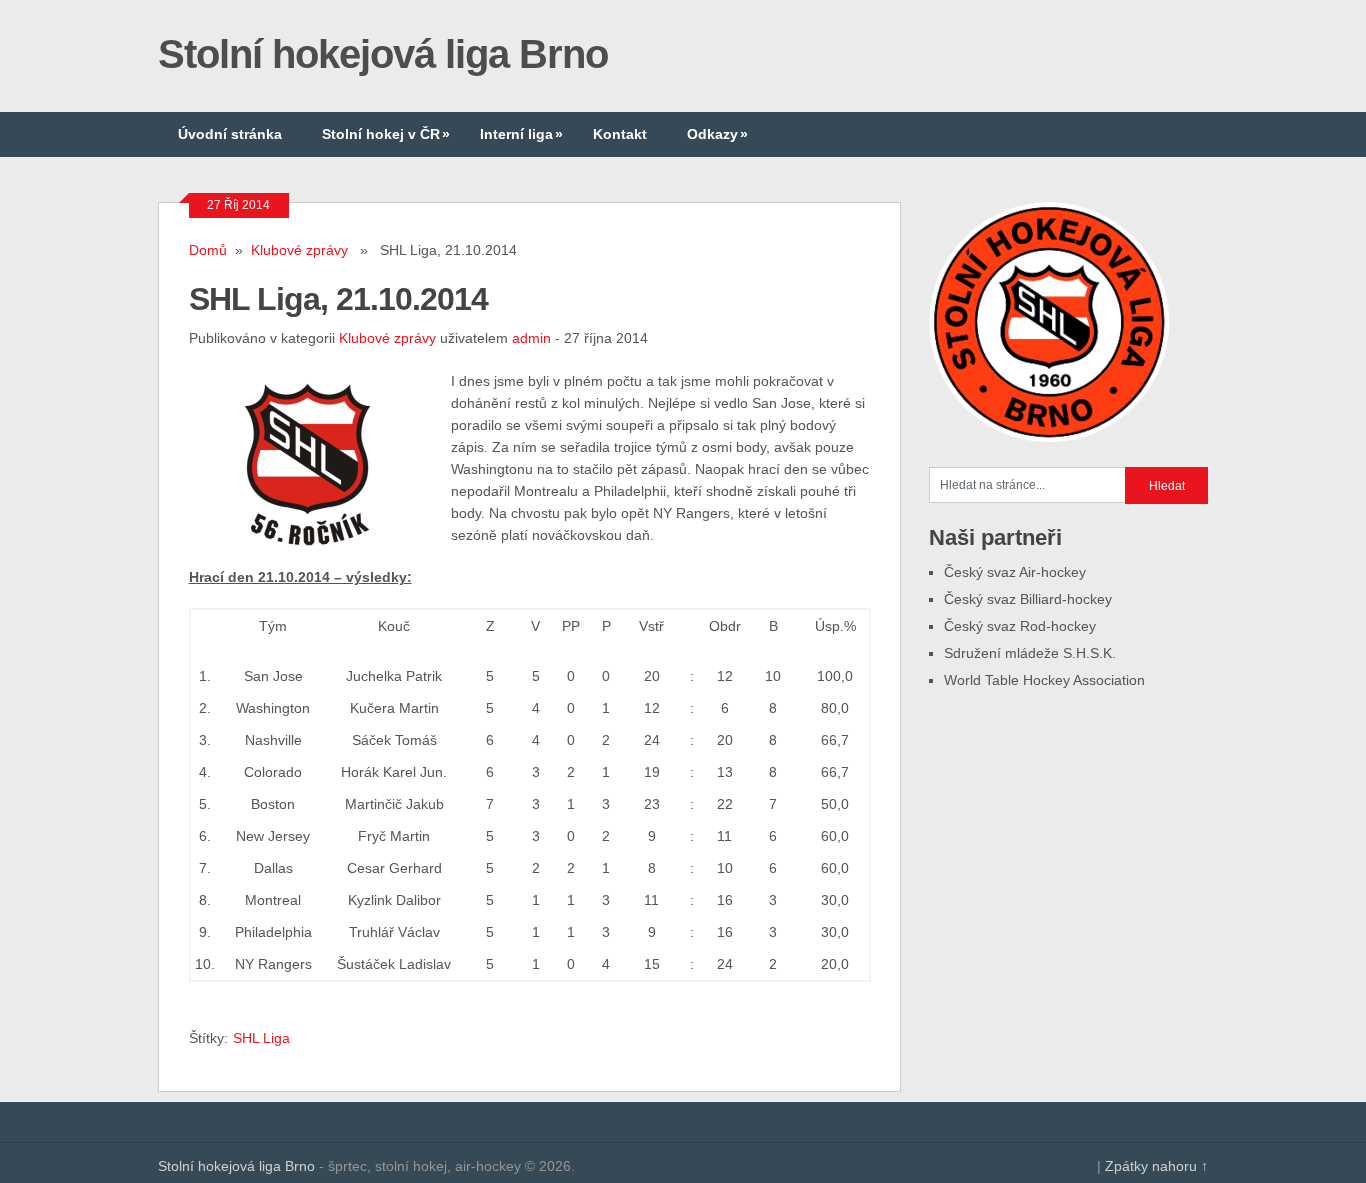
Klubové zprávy (299, 250)
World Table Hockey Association (1044, 680)
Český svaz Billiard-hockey (1028, 599)
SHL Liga (261, 1038)
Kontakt (620, 134)
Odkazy (717, 134)
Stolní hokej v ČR (386, 134)
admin (531, 338)
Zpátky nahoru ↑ (1156, 1166)
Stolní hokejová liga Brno (383, 54)
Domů (208, 250)
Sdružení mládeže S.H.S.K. (1030, 653)
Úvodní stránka (230, 134)
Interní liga (521, 134)
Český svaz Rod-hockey (1020, 626)
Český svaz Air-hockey (1015, 572)
